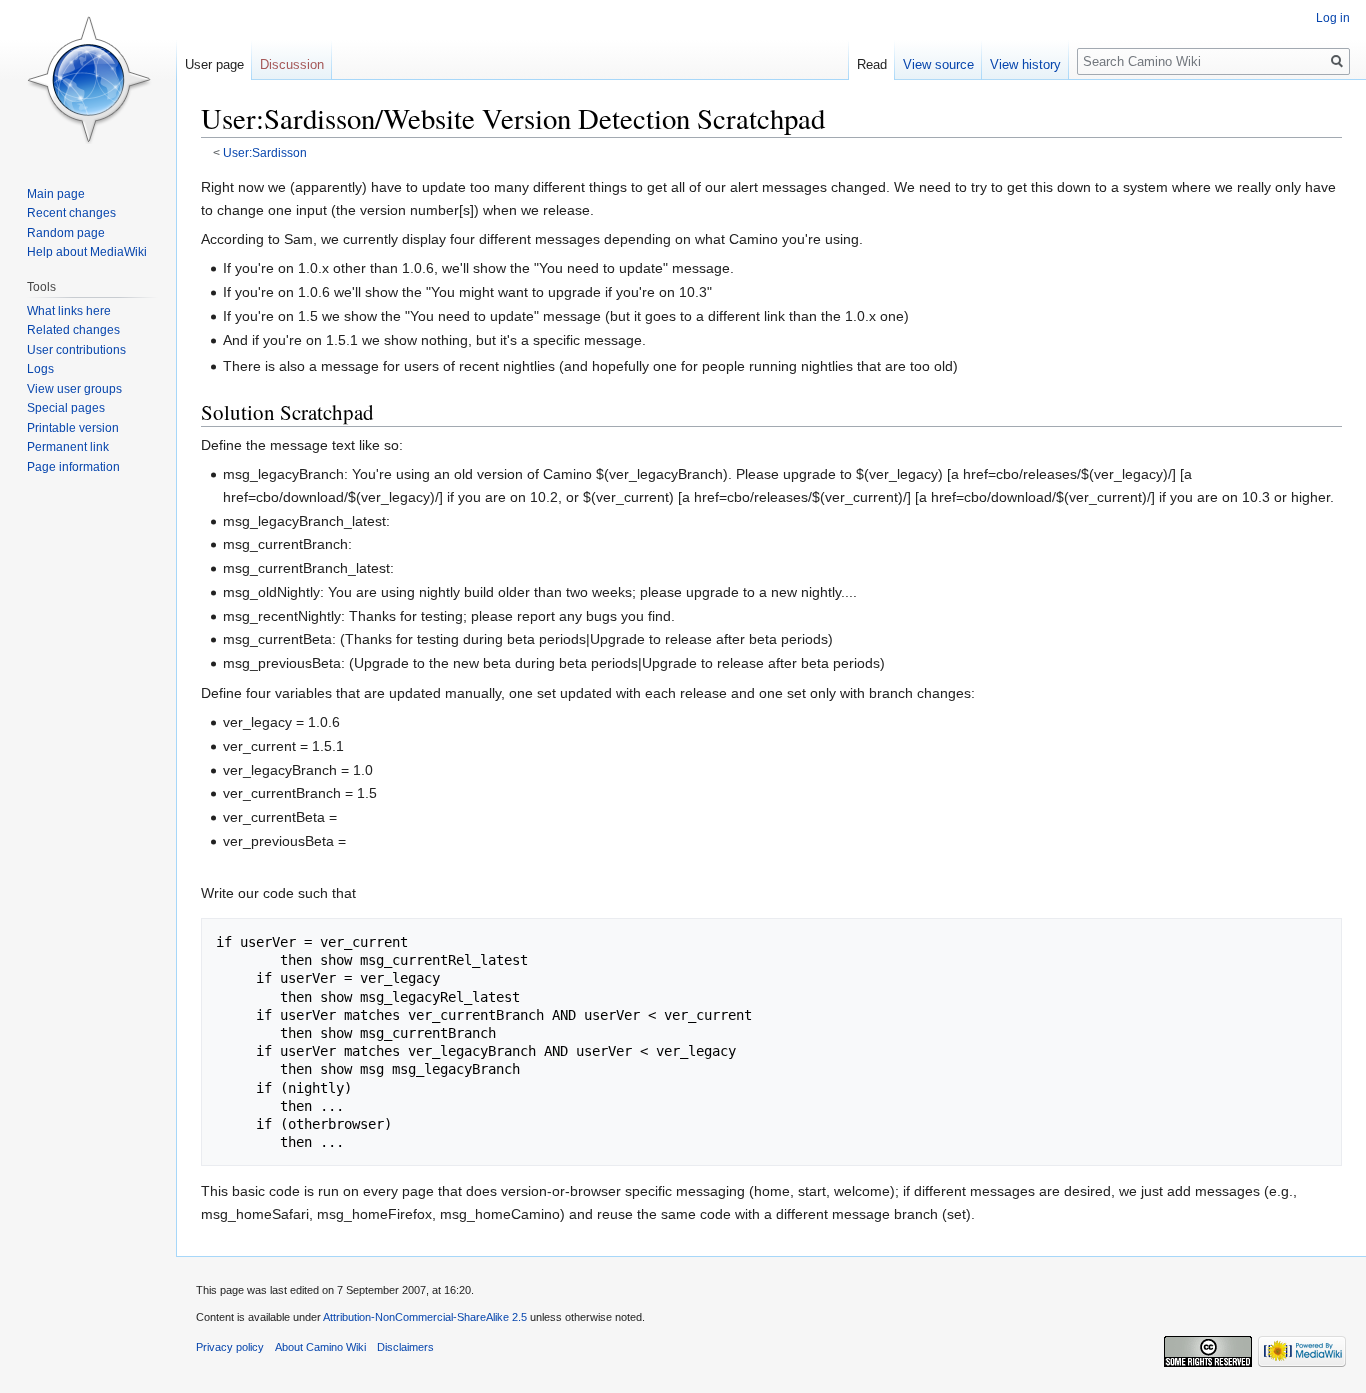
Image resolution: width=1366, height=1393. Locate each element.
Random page (66, 233)
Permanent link (68, 447)
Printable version (73, 428)
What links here (69, 311)
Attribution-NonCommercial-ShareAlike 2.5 (425, 1317)
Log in (1333, 18)
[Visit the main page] (88, 80)
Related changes (73, 330)
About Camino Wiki (320, 1347)
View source (938, 64)
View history (1025, 64)
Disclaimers (405, 1347)
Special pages (66, 408)
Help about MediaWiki (87, 252)
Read (872, 64)
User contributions (76, 350)
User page (214, 64)
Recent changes (71, 213)
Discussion (292, 64)
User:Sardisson (265, 152)
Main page (56, 194)
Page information (73, 467)
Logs (40, 369)
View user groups (74, 389)
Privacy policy (230, 1347)
